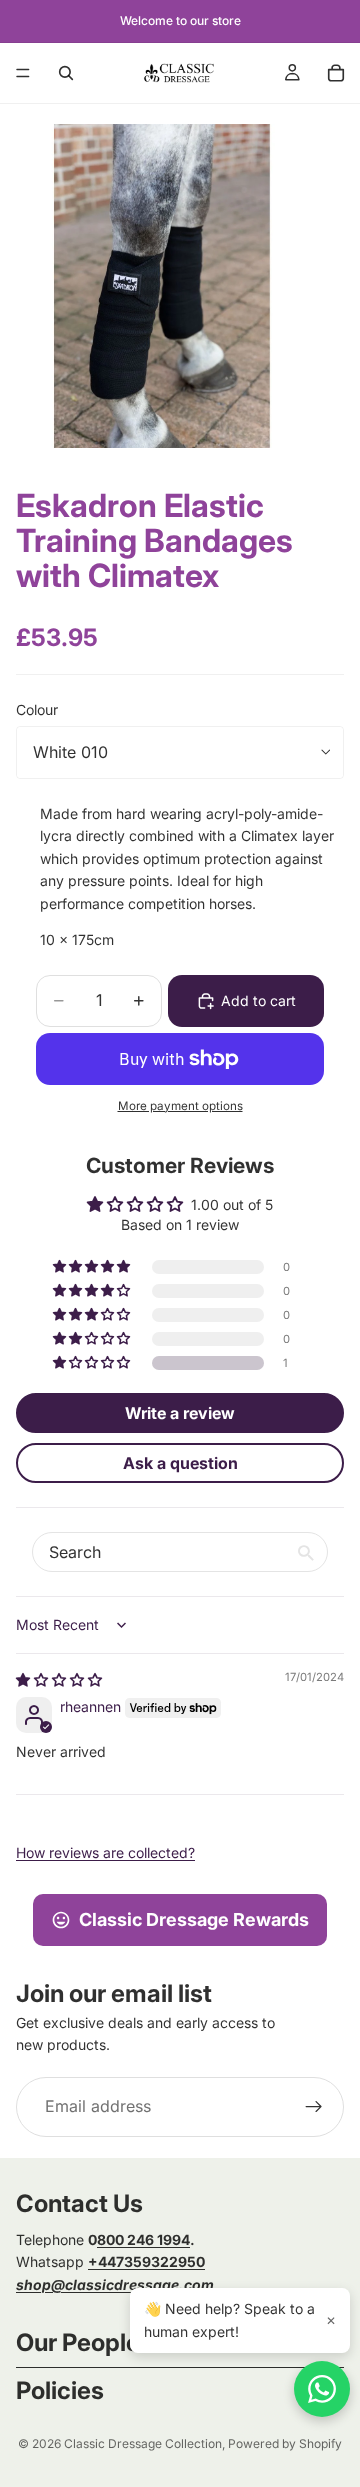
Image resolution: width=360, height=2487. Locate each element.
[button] (93, 1363)
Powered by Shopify (285, 2443)
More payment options (180, 1106)
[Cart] (336, 73)
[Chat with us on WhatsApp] (322, 2389)
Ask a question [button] (180, 1463)
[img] (59, 1679)
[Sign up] (314, 2107)
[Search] (66, 73)
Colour (37, 709)
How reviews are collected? (105, 1852)
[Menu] (23, 73)
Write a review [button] (180, 1413)
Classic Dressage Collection (143, 2443)
